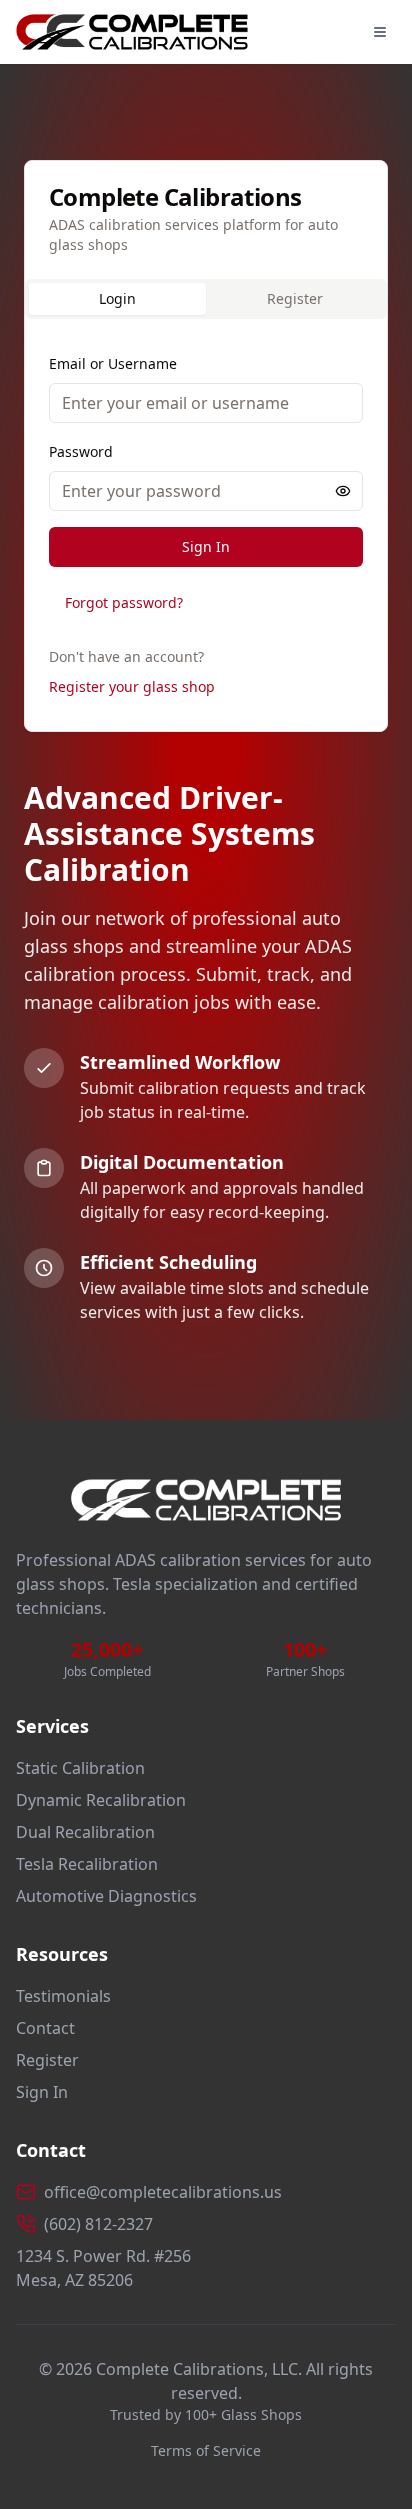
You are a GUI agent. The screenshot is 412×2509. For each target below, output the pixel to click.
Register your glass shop (132, 686)
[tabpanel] (206, 529)
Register (47, 2060)
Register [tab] (295, 298)
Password (81, 451)
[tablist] (206, 299)
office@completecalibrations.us (163, 2192)
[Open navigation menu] (380, 32)
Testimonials (63, 1996)
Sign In (206, 546)
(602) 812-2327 (98, 2224)
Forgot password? (124, 602)
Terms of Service (206, 2450)
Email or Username (113, 363)
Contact (45, 2028)
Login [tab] (117, 298)
